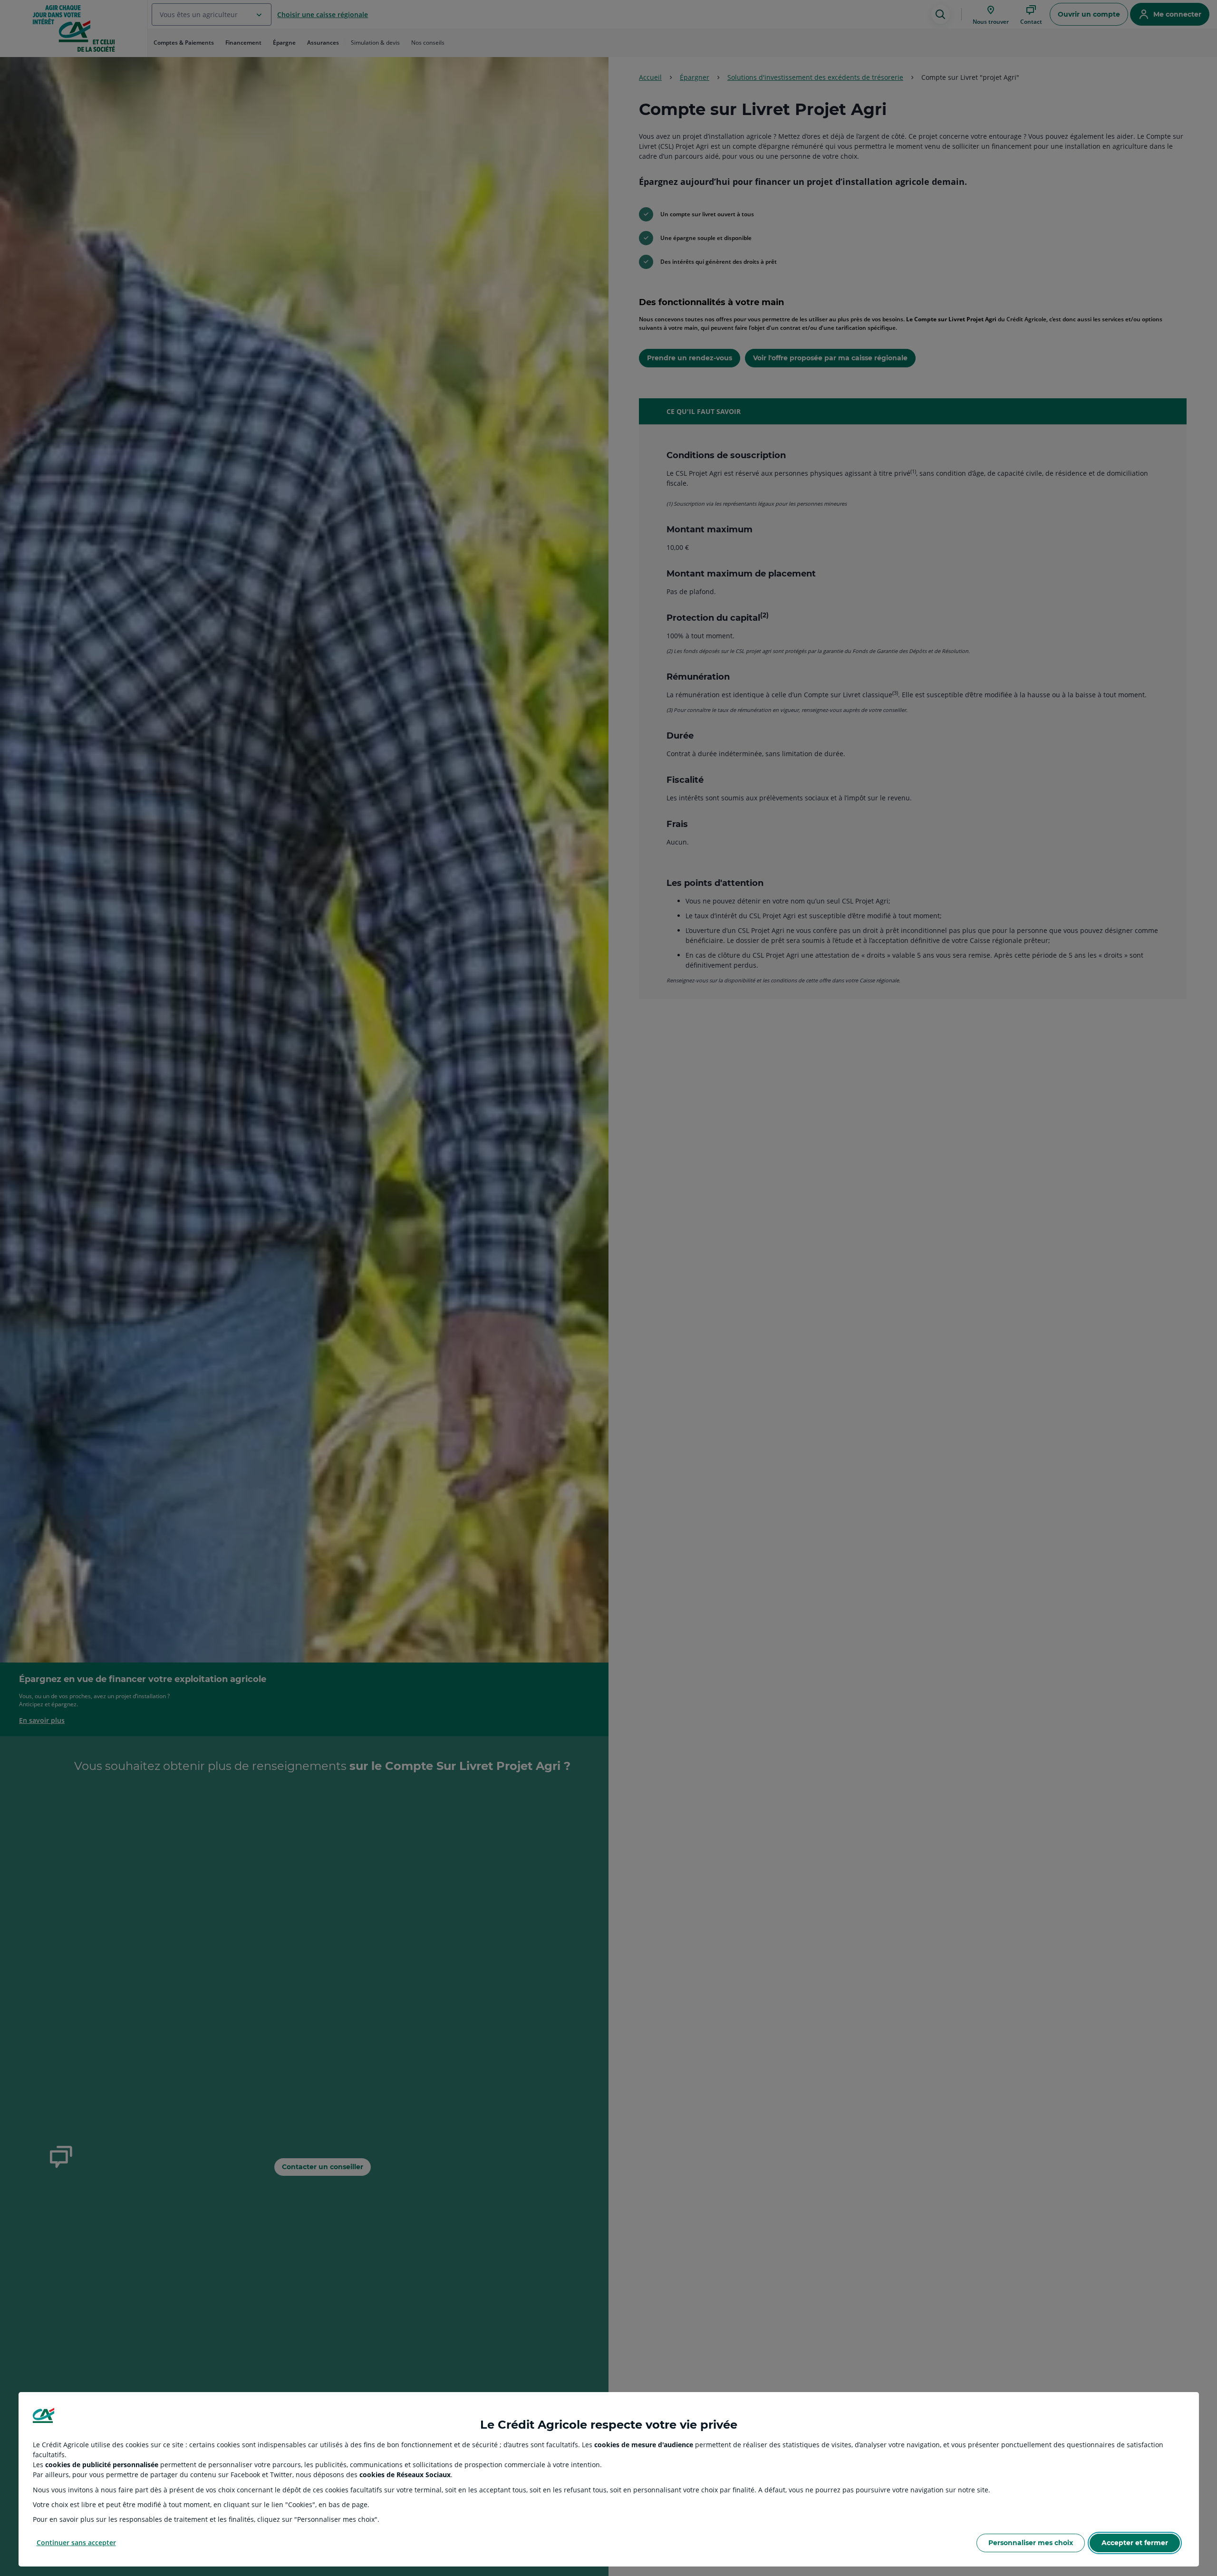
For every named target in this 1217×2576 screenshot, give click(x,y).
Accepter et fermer (1135, 2543)
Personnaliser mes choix (1031, 2543)
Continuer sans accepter (76, 2542)
